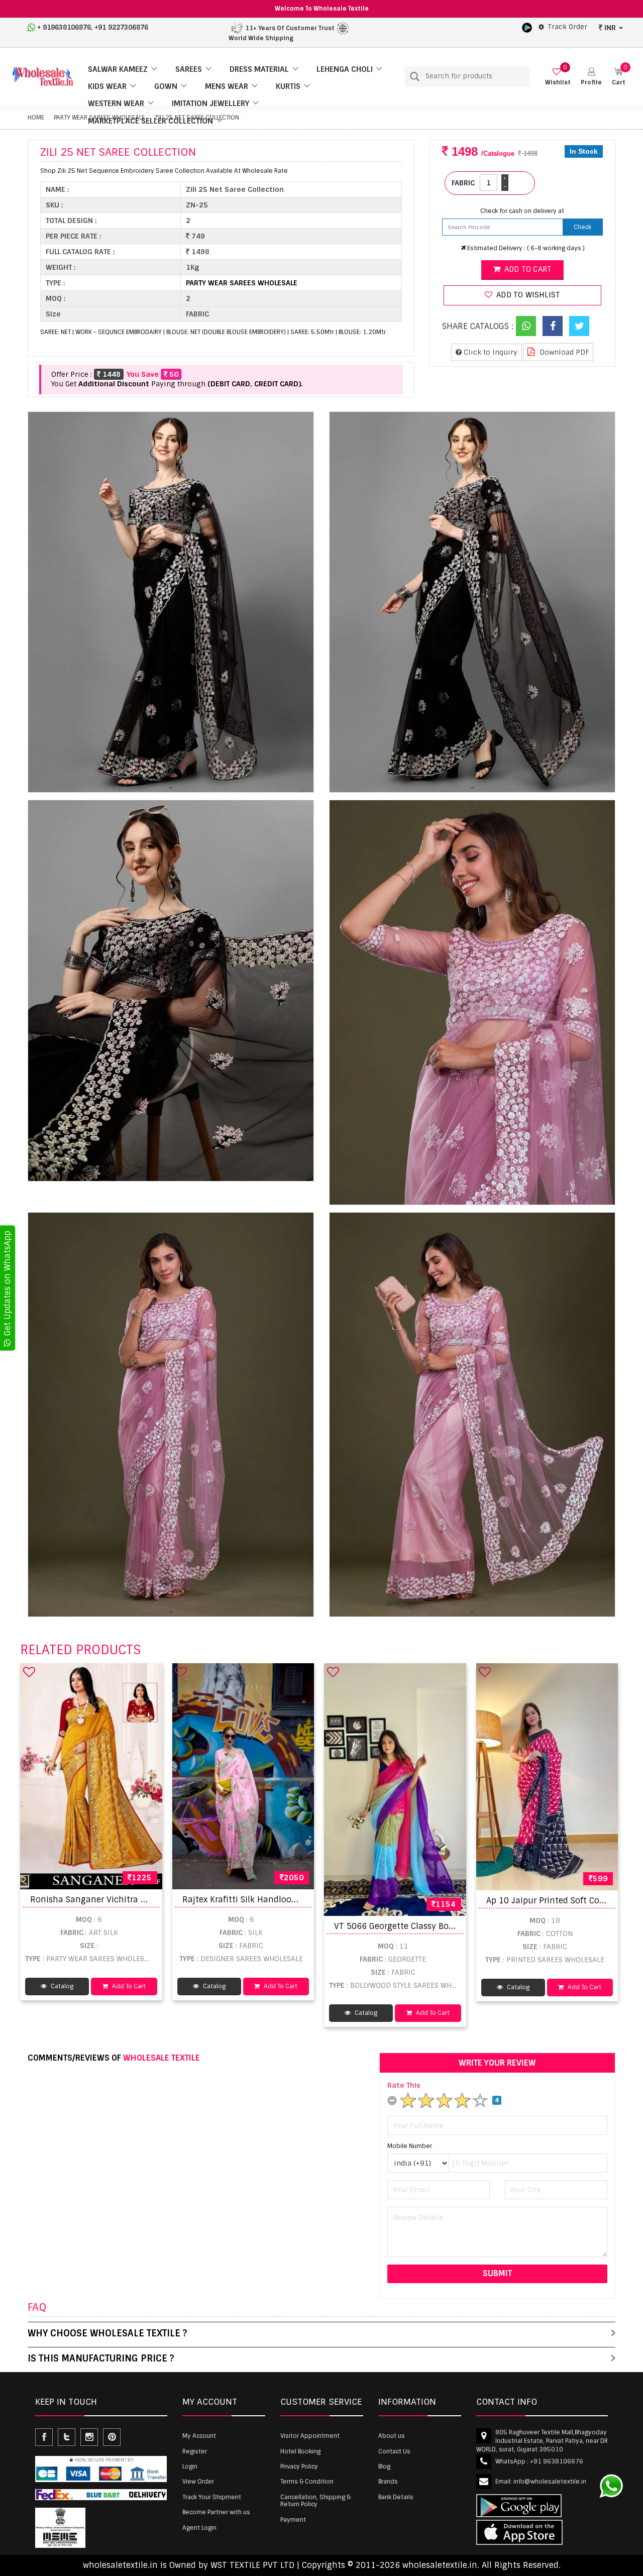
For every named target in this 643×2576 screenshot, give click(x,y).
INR (610, 28)
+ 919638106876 (64, 27)
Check (582, 227)
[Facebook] (553, 326)
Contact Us (394, 2451)
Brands (388, 2482)
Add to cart (527, 269)
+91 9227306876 (121, 27)
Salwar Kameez (118, 69)
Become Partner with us (216, 2512)
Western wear (116, 103)
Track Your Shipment (212, 2497)
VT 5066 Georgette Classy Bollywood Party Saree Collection (452, 1926)
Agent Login (199, 2528)
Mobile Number (410, 2146)
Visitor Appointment (310, 2436)
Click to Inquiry (490, 352)
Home (36, 118)
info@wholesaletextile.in (550, 2482)
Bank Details (396, 2497)
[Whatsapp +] (526, 326)
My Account (199, 2436)
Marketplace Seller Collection (150, 121)
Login (190, 2466)
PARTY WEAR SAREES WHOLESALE (242, 283)
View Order (198, 2482)
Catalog (61, 1986)
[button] (591, 77)
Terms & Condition (307, 2482)
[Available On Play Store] (527, 27)
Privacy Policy (299, 2466)
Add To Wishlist (527, 295)
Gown (166, 86)
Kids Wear (107, 86)
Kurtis (288, 86)
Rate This (404, 2085)
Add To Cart (128, 1986)
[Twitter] (579, 326)
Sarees (189, 69)
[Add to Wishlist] (29, 1672)
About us (392, 2436)
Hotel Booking (300, 2451)
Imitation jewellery (210, 103)
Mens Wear (227, 86)
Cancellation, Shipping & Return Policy (315, 2501)
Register (195, 2451)
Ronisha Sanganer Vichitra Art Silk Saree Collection (133, 1900)
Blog (384, 2466)
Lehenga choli (345, 69)
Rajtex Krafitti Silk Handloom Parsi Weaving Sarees (285, 1900)
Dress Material (259, 69)
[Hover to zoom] (171, 602)
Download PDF (563, 352)
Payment (293, 2520)
